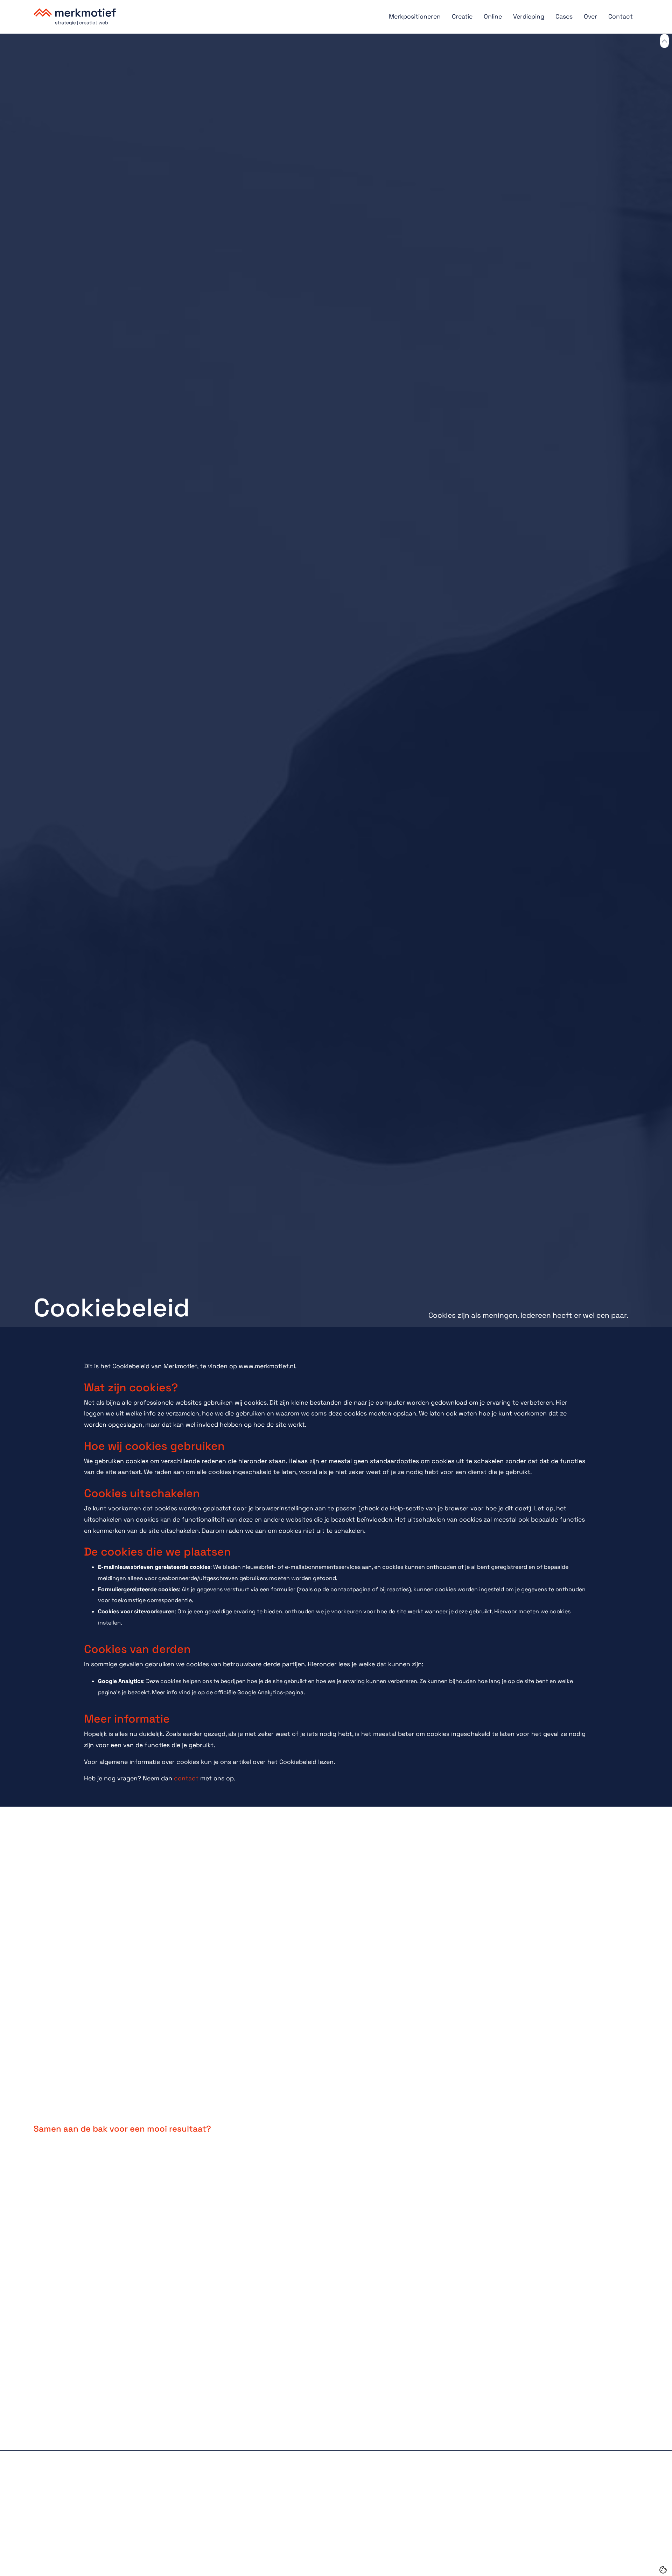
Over (590, 16)
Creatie (462, 16)
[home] (208, 21)
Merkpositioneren (415, 16)
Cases (564, 16)
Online (493, 16)
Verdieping (529, 16)
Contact (621, 16)
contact (186, 1778)
